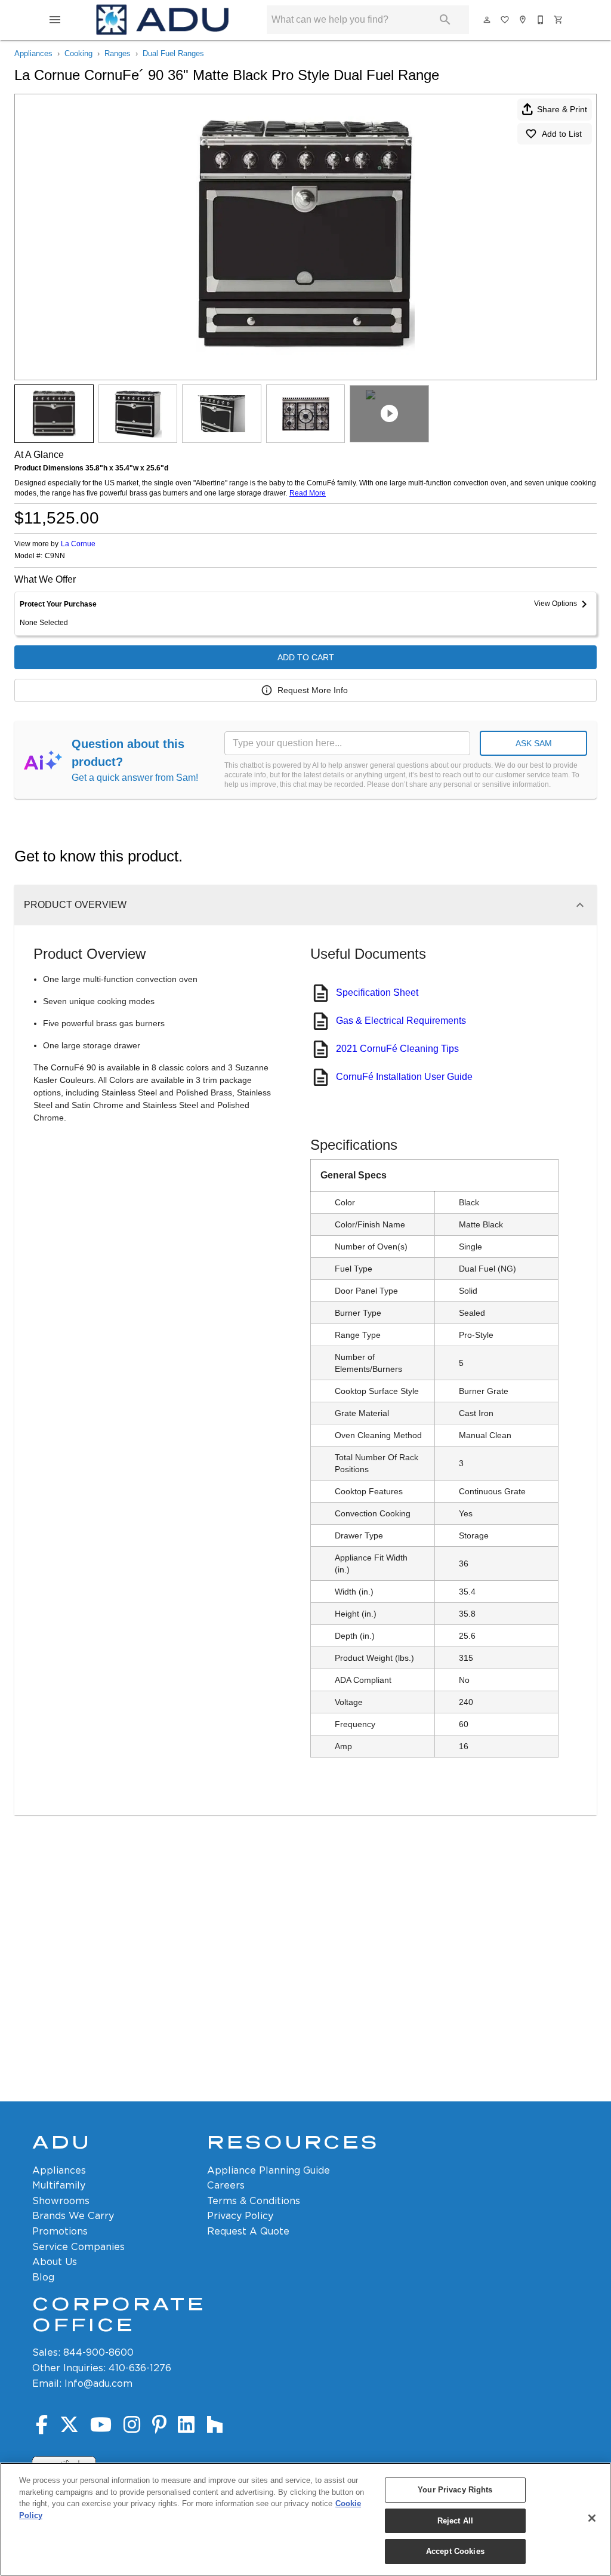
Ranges (118, 53)
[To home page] (162, 20)
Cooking (78, 53)
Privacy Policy (240, 2216)
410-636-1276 (140, 2368)
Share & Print (562, 109)
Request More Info (313, 690)
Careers (226, 2185)
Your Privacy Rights (455, 2490)
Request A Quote (248, 2231)
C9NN (55, 556)
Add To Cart (306, 657)
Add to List (562, 134)
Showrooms (61, 2201)
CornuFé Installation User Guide (404, 1077)
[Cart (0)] (559, 20)
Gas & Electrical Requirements (401, 1021)
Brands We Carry (73, 2216)
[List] (505, 20)
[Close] (592, 2518)
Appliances (33, 53)
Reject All (455, 2521)
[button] (55, 20)
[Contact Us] (541, 20)
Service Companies (78, 2247)
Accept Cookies (455, 2551)
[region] (305, 2519)
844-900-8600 (98, 2352)
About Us (55, 2262)
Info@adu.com (98, 2383)
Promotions (60, 2231)
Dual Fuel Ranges (173, 53)
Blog (43, 2277)
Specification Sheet (377, 992)
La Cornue (78, 544)
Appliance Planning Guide (269, 2170)
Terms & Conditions (254, 2201)
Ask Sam (534, 743)
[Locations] (523, 20)
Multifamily (59, 2185)
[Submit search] (445, 20)
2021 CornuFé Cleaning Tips (397, 1049)
